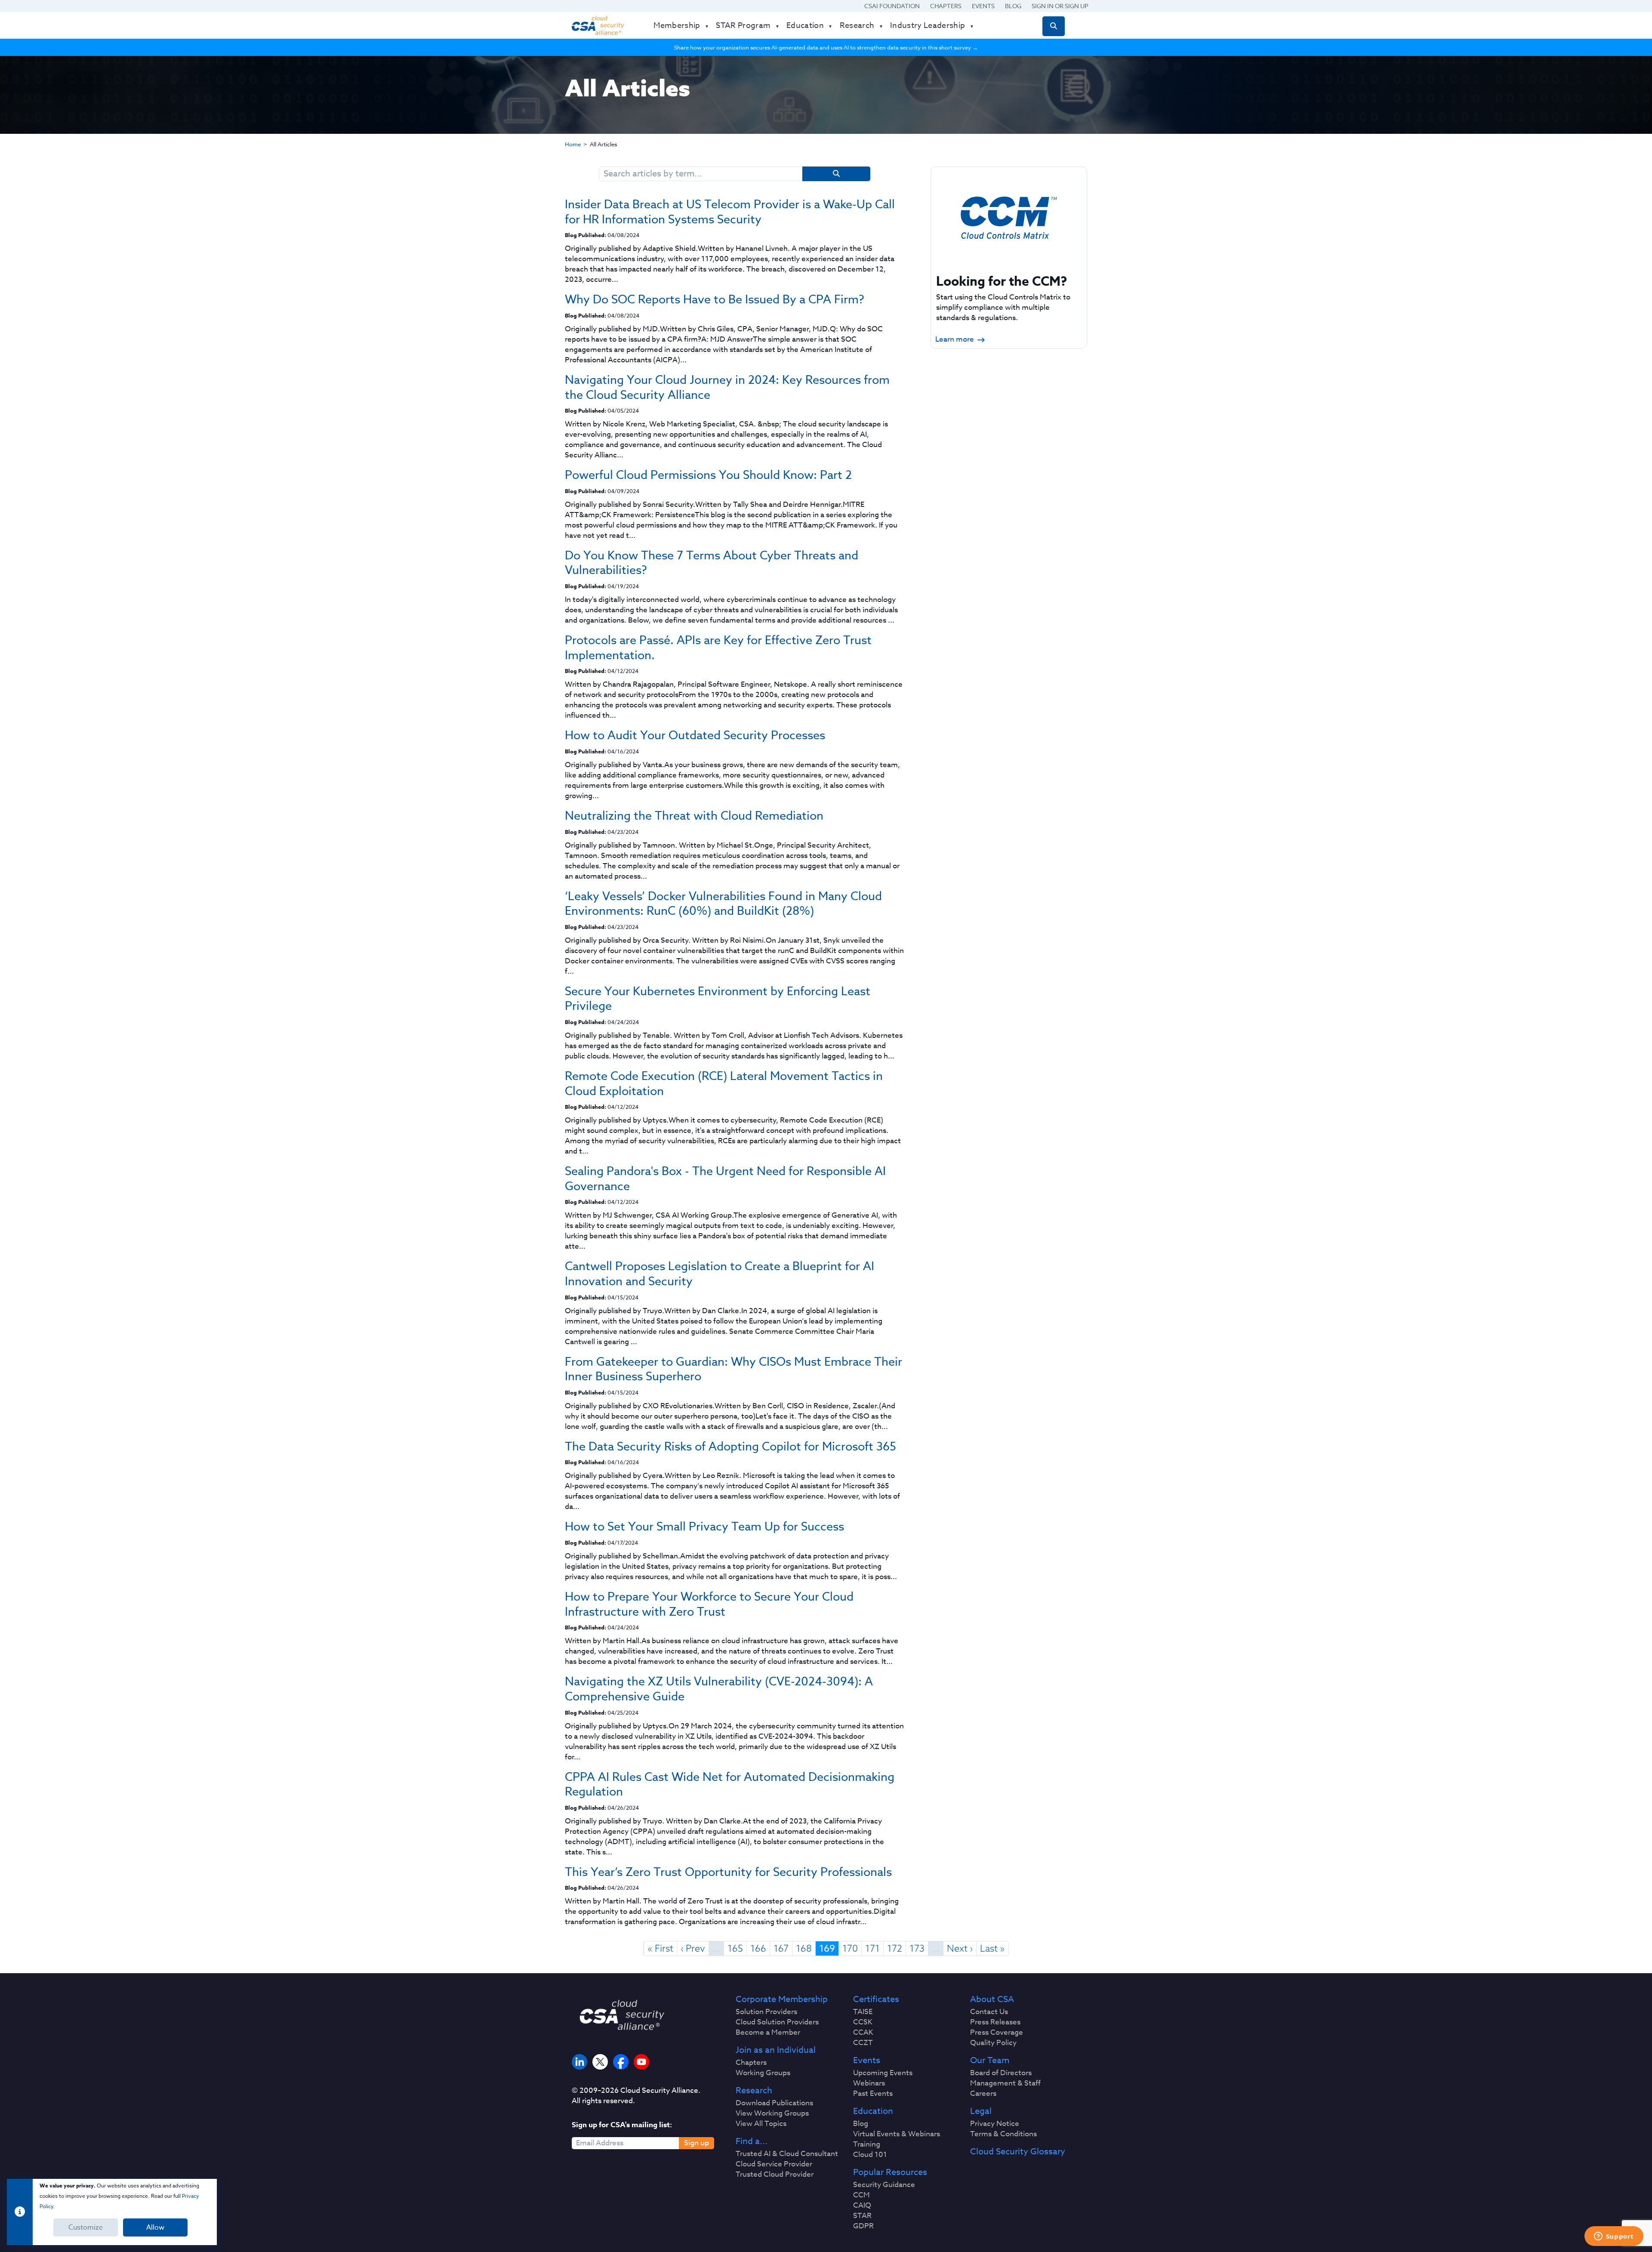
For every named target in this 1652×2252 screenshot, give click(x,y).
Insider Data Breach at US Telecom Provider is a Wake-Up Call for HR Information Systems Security (730, 211)
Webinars (869, 2083)
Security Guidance (884, 2185)
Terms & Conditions (1003, 2134)
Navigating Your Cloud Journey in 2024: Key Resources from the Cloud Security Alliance (727, 387)
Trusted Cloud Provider (775, 2175)
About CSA (992, 1999)
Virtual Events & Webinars (897, 2134)
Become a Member (768, 2033)
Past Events (873, 2094)
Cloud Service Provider (774, 2164)
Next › (960, 1948)
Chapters (946, 6)
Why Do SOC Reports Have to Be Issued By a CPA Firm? (715, 299)
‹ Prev (693, 1948)
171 (872, 1948)
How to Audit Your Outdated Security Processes (695, 735)
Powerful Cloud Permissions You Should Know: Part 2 (708, 475)
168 (804, 1948)
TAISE (863, 2012)
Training (867, 2144)
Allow (155, 2227)
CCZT (863, 2043)
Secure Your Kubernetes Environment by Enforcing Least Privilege (718, 998)
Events (983, 6)
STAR (862, 2216)
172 (895, 1948)
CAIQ (862, 2206)
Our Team (990, 2061)
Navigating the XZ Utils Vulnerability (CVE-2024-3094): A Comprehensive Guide (719, 1689)
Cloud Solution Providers (777, 2022)
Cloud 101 (870, 2155)
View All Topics (761, 2124)
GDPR (863, 2226)
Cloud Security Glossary (1018, 2152)
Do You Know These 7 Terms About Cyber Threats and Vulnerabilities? (712, 563)
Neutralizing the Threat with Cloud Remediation (694, 815)
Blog (1013, 6)
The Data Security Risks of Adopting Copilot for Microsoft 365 (730, 1446)
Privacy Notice (995, 2124)
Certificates (876, 1999)
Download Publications (774, 2103)
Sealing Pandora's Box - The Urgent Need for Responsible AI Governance (725, 1178)
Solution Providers (766, 2012)
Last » (992, 1948)
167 (781, 1948)
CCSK (863, 2022)
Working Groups (763, 2073)
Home (573, 144)
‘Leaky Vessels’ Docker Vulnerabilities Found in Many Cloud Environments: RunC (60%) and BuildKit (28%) (723, 903)
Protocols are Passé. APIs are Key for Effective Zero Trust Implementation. (718, 647)
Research (754, 2091)
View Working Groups (772, 2113)
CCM (861, 2195)
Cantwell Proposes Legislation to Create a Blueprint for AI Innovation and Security (720, 1273)
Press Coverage (997, 2033)
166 (758, 1948)
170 (850, 1948)
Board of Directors (1001, 2073)
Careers (983, 2094)
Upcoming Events (883, 2073)
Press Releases (995, 2022)
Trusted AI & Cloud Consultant (787, 2154)
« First (660, 1948)
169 (827, 1949)
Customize (86, 2227)
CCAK (863, 2033)
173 (917, 1948)
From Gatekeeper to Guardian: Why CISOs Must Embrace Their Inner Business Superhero (734, 1369)
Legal (981, 2111)
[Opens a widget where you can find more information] (1614, 2237)
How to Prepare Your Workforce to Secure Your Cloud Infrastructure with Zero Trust (709, 1604)
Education (873, 2111)
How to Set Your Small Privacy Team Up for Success (704, 1526)
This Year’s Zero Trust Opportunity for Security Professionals (728, 1872)
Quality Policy (993, 2043)
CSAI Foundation (892, 6)
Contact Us (989, 2012)
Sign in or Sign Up (1060, 6)
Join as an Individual (776, 2050)
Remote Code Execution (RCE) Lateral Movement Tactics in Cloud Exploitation (724, 1083)
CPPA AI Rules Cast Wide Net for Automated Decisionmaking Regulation (730, 1784)
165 (735, 1948)
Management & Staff (1005, 2083)
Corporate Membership (782, 1999)
